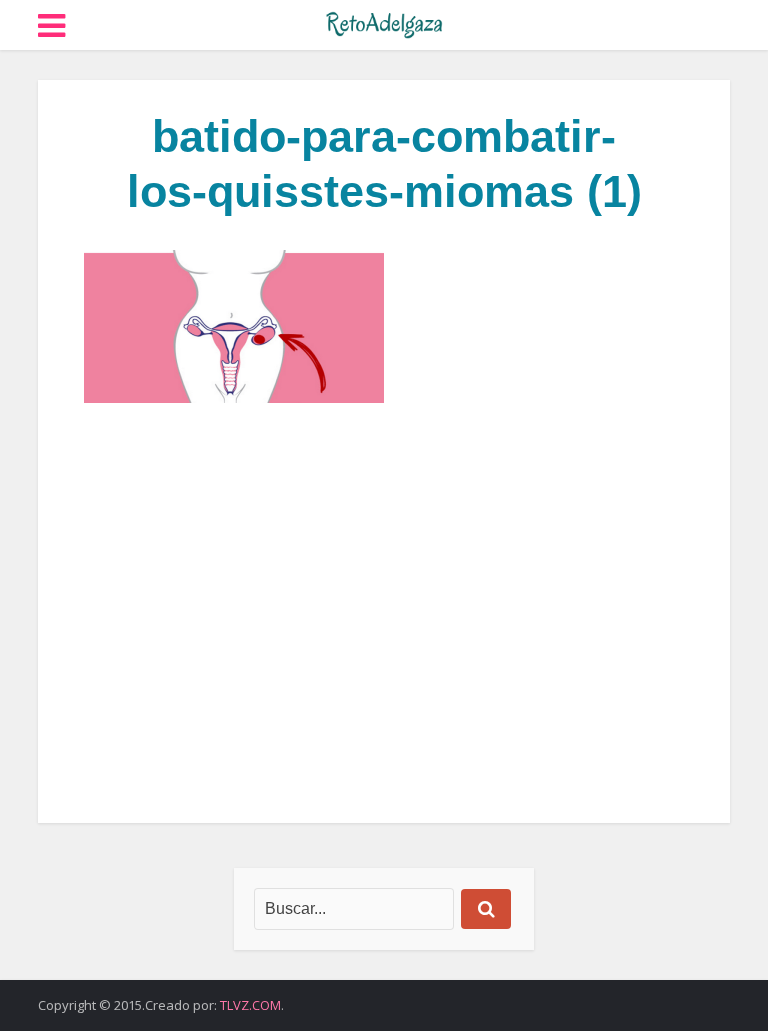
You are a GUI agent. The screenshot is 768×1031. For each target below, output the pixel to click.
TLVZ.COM (250, 1005)
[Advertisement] (384, 613)
